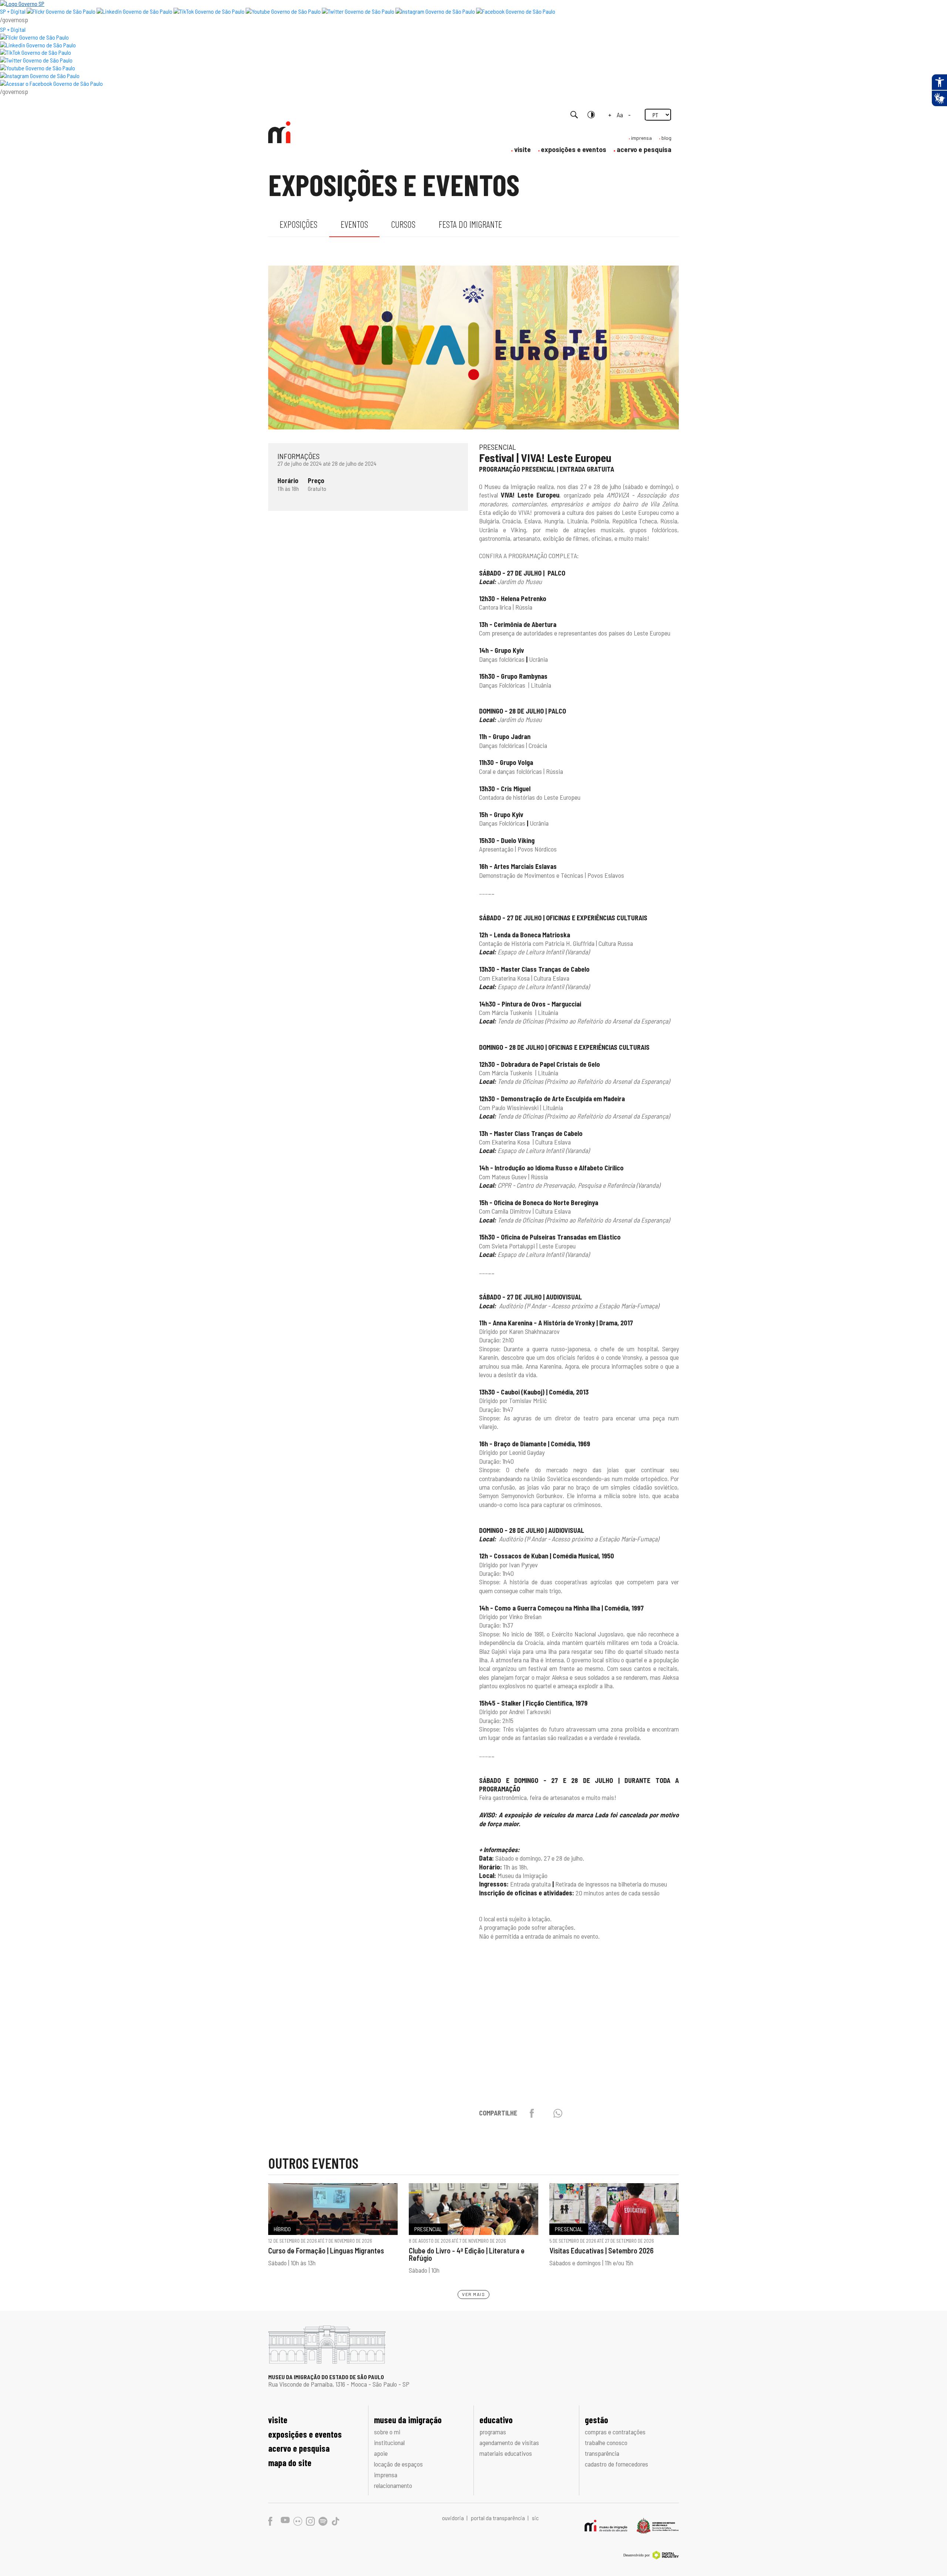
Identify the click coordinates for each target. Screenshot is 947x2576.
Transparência (602, 2453)
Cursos (403, 224)
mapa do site (290, 2463)
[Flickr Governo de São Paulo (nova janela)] (61, 11)
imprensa (641, 138)
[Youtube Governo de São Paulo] (38, 68)
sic (535, 2518)
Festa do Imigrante (470, 224)
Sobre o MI (387, 2432)
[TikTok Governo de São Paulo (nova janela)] (209, 11)
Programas (493, 2432)
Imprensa (386, 2475)
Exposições (299, 224)
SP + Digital (13, 11)
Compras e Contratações (615, 2432)
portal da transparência (498, 2518)
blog (666, 138)
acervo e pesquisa (644, 149)
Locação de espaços (398, 2464)
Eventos (354, 224)
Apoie (381, 2453)
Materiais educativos (506, 2453)
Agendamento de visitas (509, 2442)
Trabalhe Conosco (606, 2442)
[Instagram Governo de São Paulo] (435, 11)
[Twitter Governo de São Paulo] (36, 60)
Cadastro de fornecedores (616, 2464)
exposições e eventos (574, 149)
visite (523, 149)
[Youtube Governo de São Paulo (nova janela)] (283, 11)
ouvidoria (454, 2518)
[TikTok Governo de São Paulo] (36, 52)
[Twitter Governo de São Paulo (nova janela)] (358, 11)
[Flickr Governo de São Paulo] (34, 37)
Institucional (389, 2442)
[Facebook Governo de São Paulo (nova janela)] (516, 11)
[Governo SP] (22, 4)
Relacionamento (393, 2485)
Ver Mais (473, 2294)
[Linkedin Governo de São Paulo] (38, 45)
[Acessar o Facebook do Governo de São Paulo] (51, 83)
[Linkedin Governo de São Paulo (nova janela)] (134, 11)
